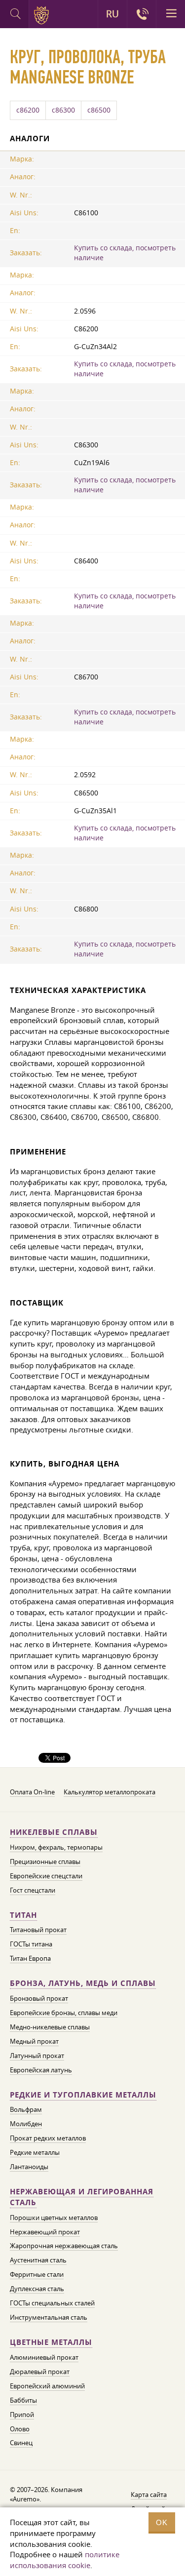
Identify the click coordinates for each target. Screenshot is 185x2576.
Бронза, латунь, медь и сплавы (83, 1983)
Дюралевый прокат (40, 2372)
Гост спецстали (33, 1890)
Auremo (43, 15)
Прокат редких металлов (48, 2138)
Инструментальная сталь (49, 2317)
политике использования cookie (65, 2560)
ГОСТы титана (31, 1944)
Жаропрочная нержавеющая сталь (64, 2246)
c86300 (63, 110)
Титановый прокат (38, 1930)
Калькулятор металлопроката (110, 1792)
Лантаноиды (29, 2167)
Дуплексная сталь (37, 2289)
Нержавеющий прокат (45, 2232)
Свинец (21, 2443)
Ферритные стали (37, 2274)
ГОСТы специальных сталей (52, 2303)
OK (162, 2522)
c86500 (99, 110)
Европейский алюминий (47, 2386)
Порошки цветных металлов (54, 2218)
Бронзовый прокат (39, 1998)
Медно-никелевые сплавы (50, 2027)
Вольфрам (26, 2109)
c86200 (28, 110)
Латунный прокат (37, 2056)
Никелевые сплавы (54, 1832)
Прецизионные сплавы (45, 1862)
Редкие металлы (35, 2152)
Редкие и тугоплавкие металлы (83, 2095)
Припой (22, 2415)
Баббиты (23, 2400)
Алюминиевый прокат (44, 2357)
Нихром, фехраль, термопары (56, 1847)
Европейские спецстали (46, 1876)
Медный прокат (34, 2041)
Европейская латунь (41, 2070)
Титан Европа (30, 1958)
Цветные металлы (51, 2342)
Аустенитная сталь (38, 2260)
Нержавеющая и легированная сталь (82, 2197)
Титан (23, 1915)
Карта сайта (149, 2495)
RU (112, 14)
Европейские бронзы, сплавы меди (64, 2013)
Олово (20, 2429)
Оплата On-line (32, 1792)
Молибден (26, 2124)
